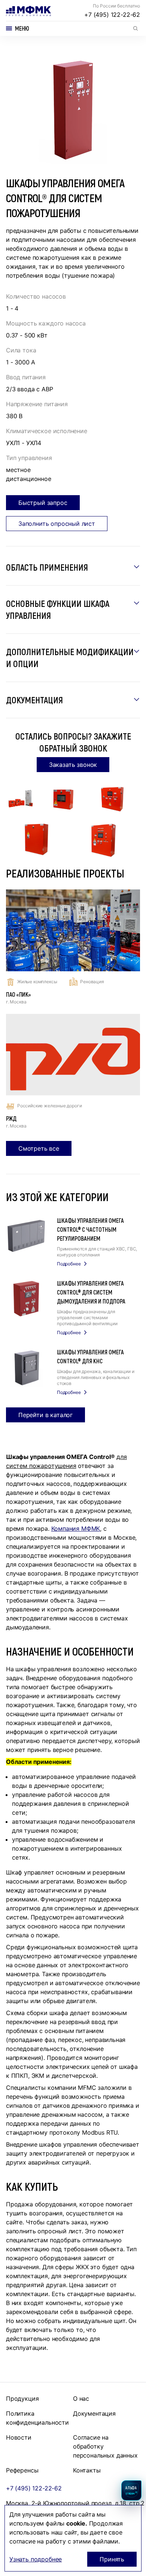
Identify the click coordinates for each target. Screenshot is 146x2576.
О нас (81, 2398)
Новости (19, 2437)
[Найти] (136, 28)
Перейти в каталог (45, 1415)
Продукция (22, 2398)
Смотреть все (39, 1148)
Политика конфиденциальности (37, 2418)
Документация (94, 2413)
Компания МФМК (76, 1528)
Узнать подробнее (36, 2559)
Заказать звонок (73, 765)
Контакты (87, 2470)
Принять (112, 2559)
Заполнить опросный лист (57, 524)
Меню (22, 28)
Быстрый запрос (43, 503)
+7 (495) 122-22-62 (112, 15)
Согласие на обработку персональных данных (105, 2446)
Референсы (22, 2470)
